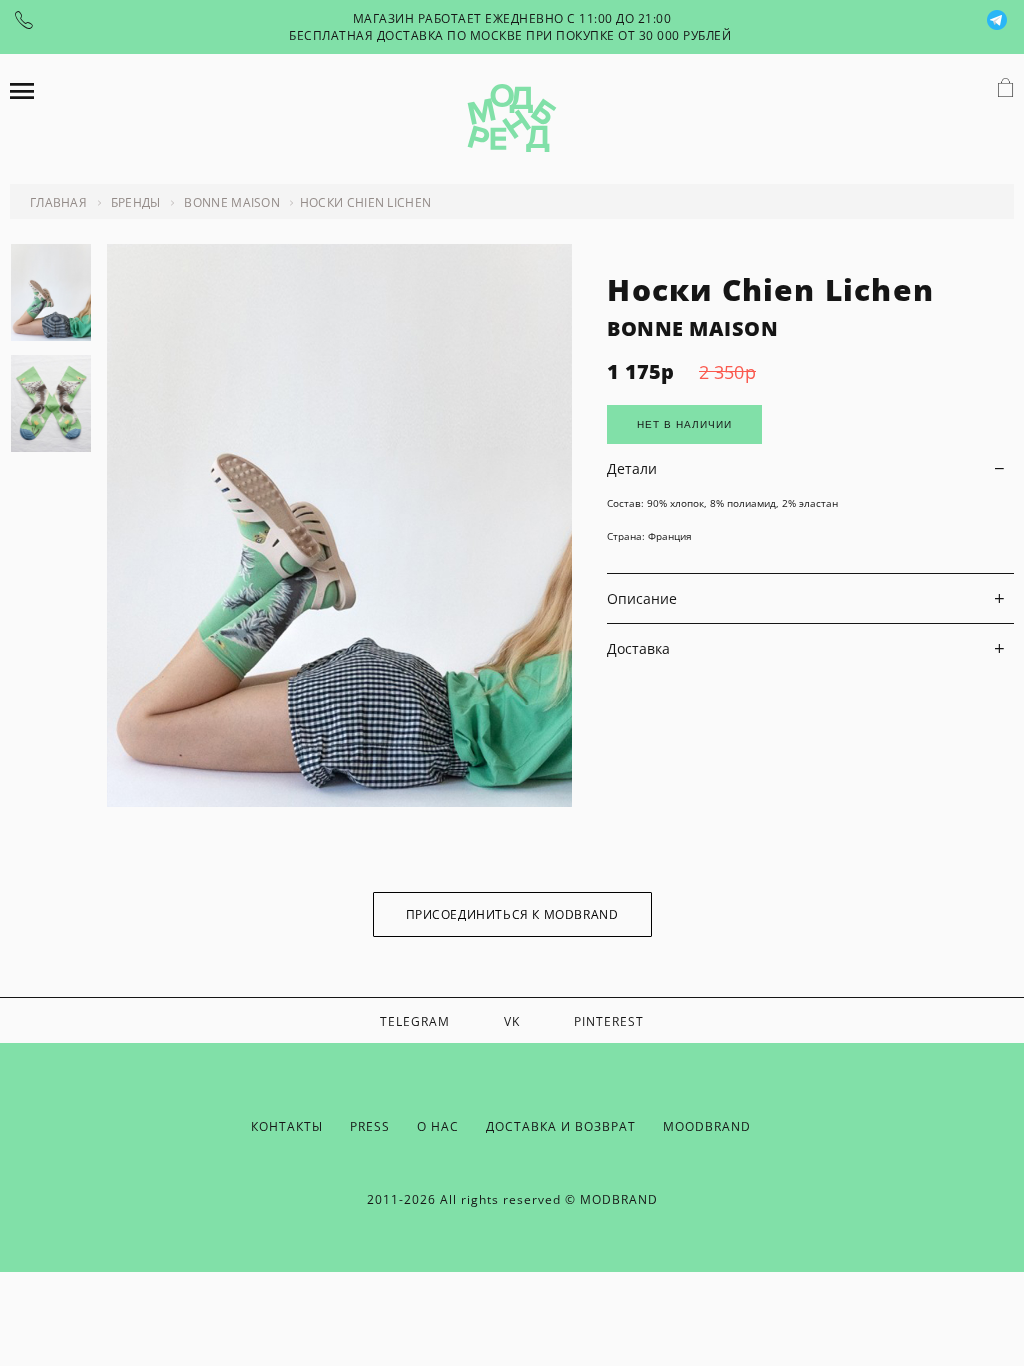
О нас (438, 1126)
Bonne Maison (232, 202)
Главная (58, 202)
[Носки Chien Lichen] (339, 801)
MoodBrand (707, 1126)
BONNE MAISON (692, 328)
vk (512, 1021)
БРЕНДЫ (136, 202)
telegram (415, 1021)
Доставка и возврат (561, 1126)
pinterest (609, 1021)
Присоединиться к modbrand (512, 914)
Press (370, 1126)
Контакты (287, 1126)
